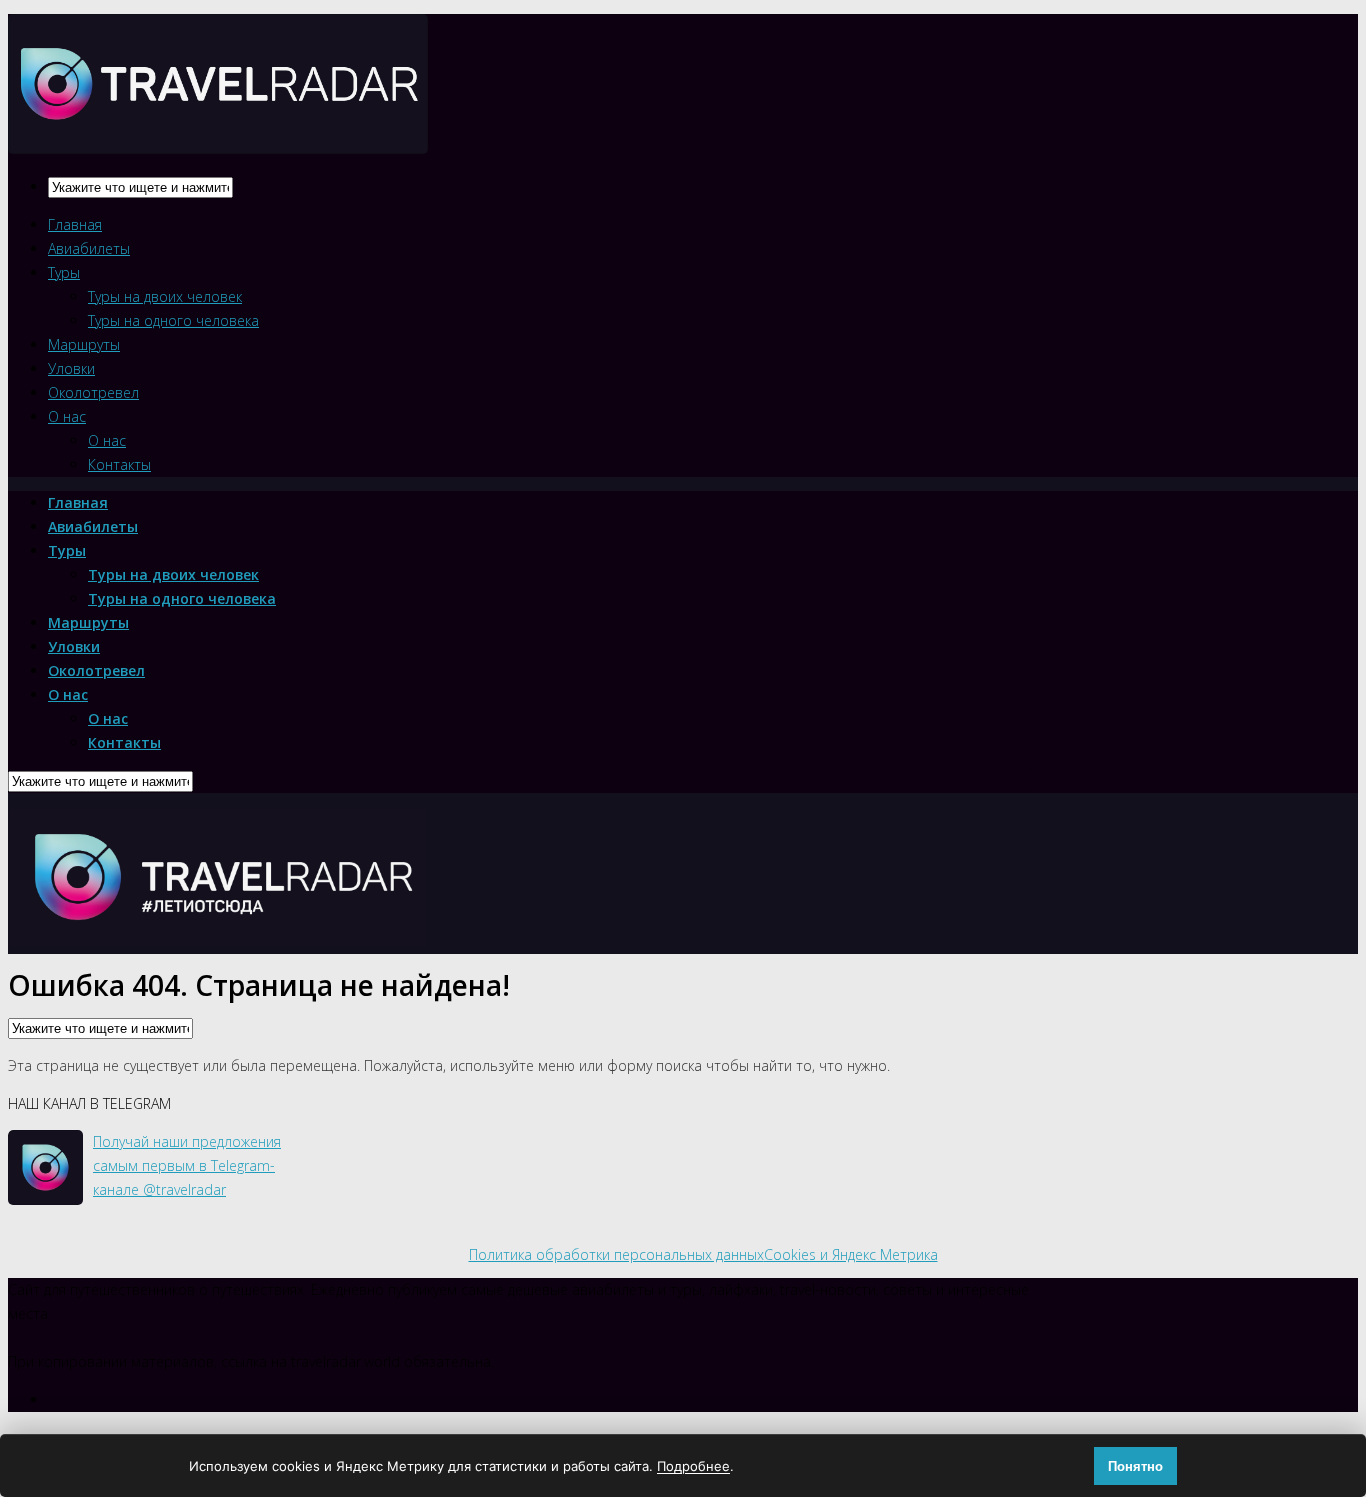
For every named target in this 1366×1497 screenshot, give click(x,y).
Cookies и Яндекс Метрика (851, 1254)
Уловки (71, 368)
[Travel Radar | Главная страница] (218, 136)
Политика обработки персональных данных (616, 1254)
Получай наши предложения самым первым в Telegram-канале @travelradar (187, 1165)
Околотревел (93, 392)
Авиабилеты (89, 248)
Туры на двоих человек (165, 296)
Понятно (1135, 1466)
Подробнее (693, 1466)
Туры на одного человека (173, 320)
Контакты (119, 464)
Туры (64, 272)
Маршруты (84, 344)
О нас (67, 416)
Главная (75, 224)
